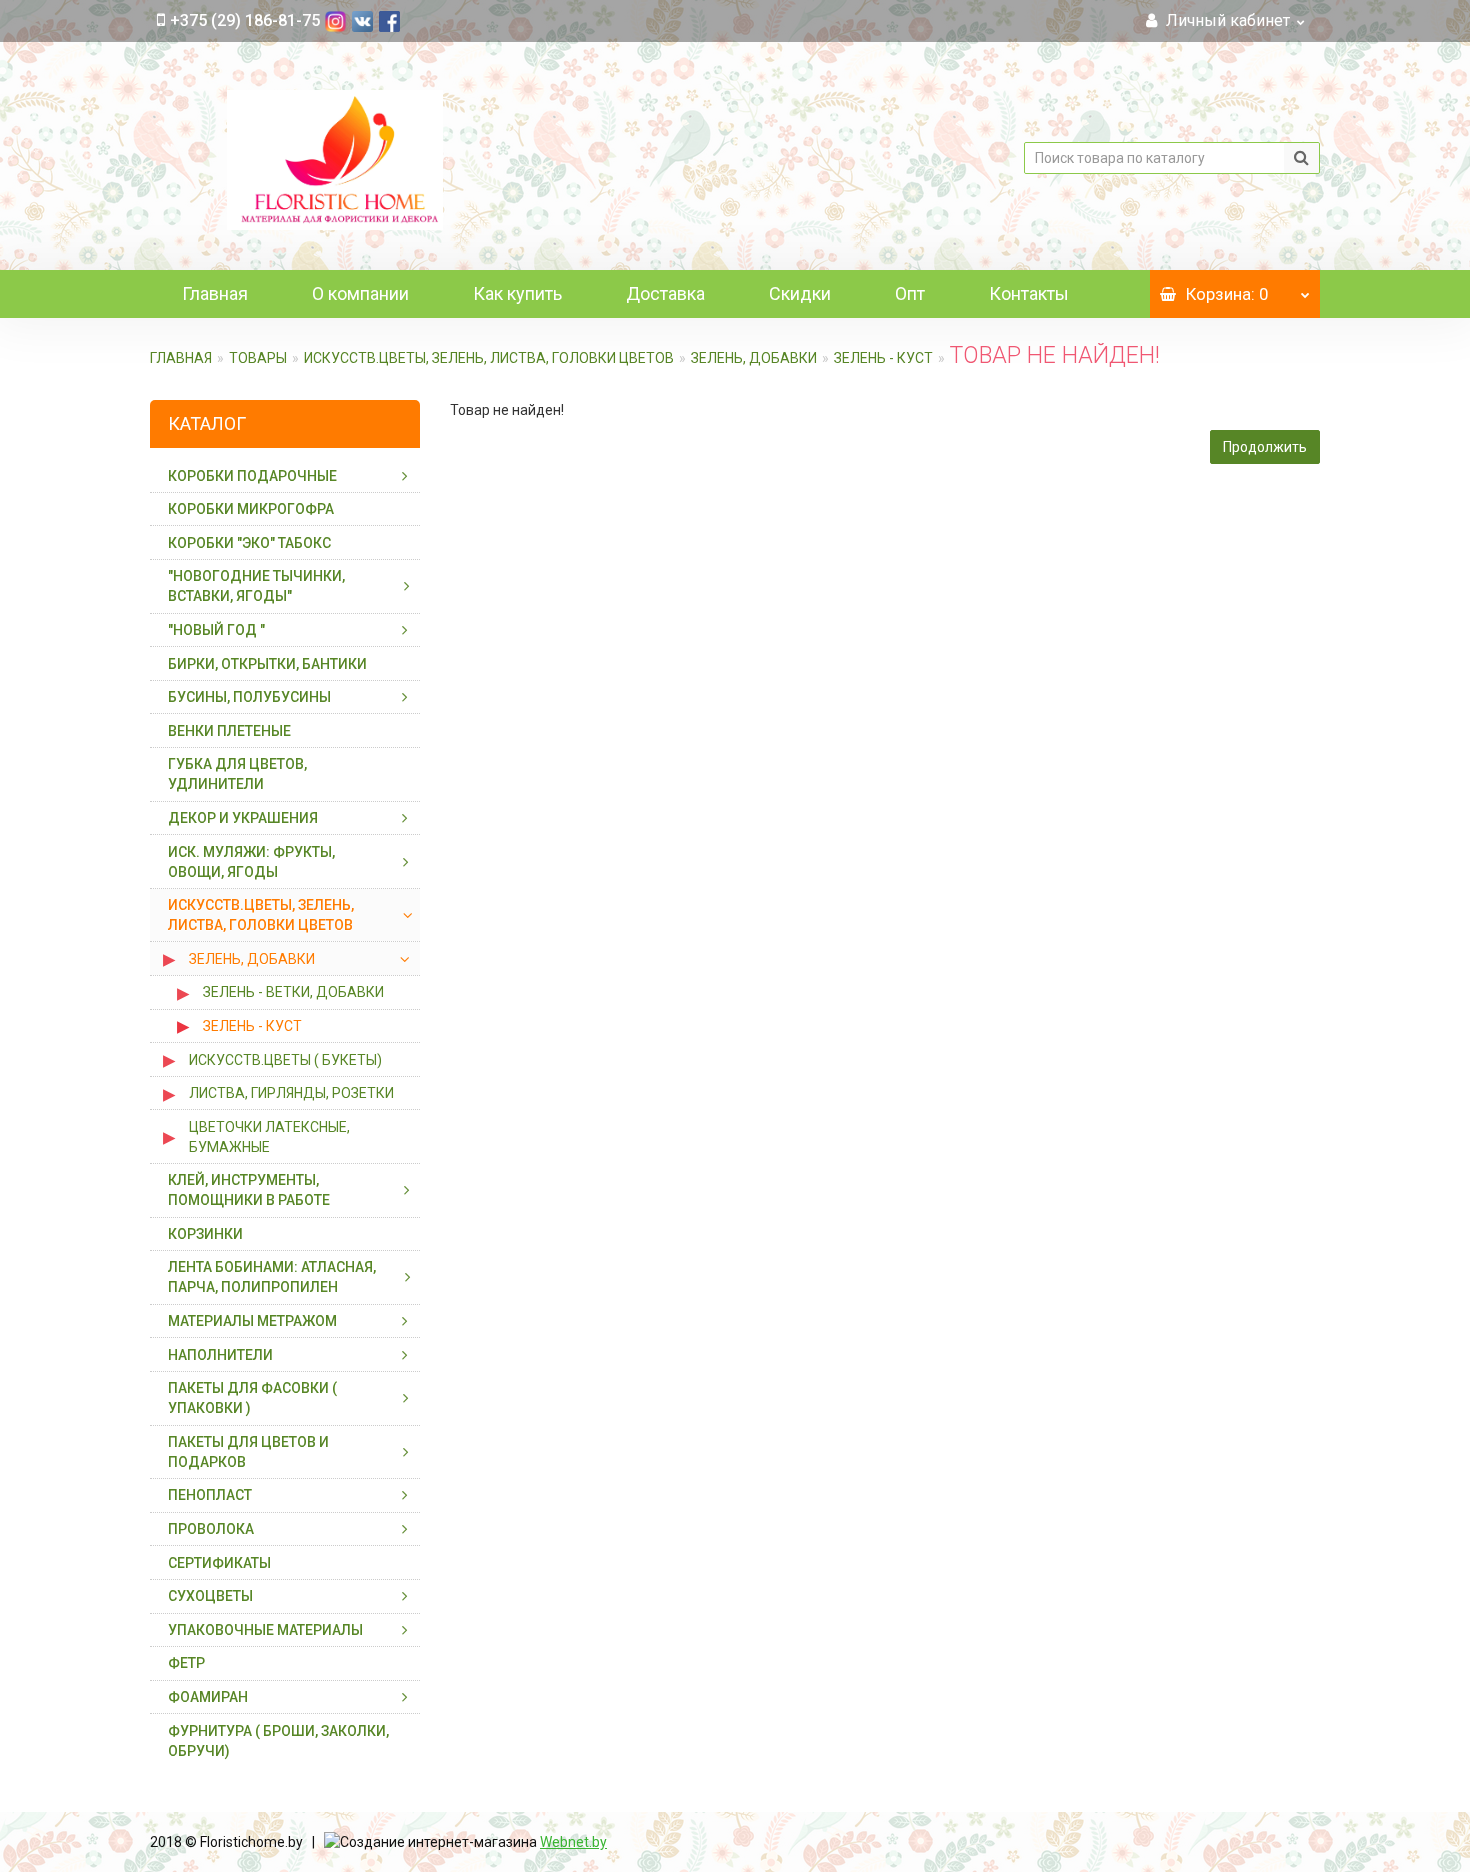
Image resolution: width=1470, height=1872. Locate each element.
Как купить (517, 293)
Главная (215, 293)
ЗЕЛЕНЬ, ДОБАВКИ (754, 358)
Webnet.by (573, 1842)
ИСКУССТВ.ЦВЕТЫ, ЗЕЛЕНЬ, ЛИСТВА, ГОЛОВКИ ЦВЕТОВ (489, 358)
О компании (360, 293)
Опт (910, 293)
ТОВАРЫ (258, 358)
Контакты (1029, 293)
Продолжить (1265, 447)
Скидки (800, 293)
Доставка (665, 293)
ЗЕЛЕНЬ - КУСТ (883, 358)
